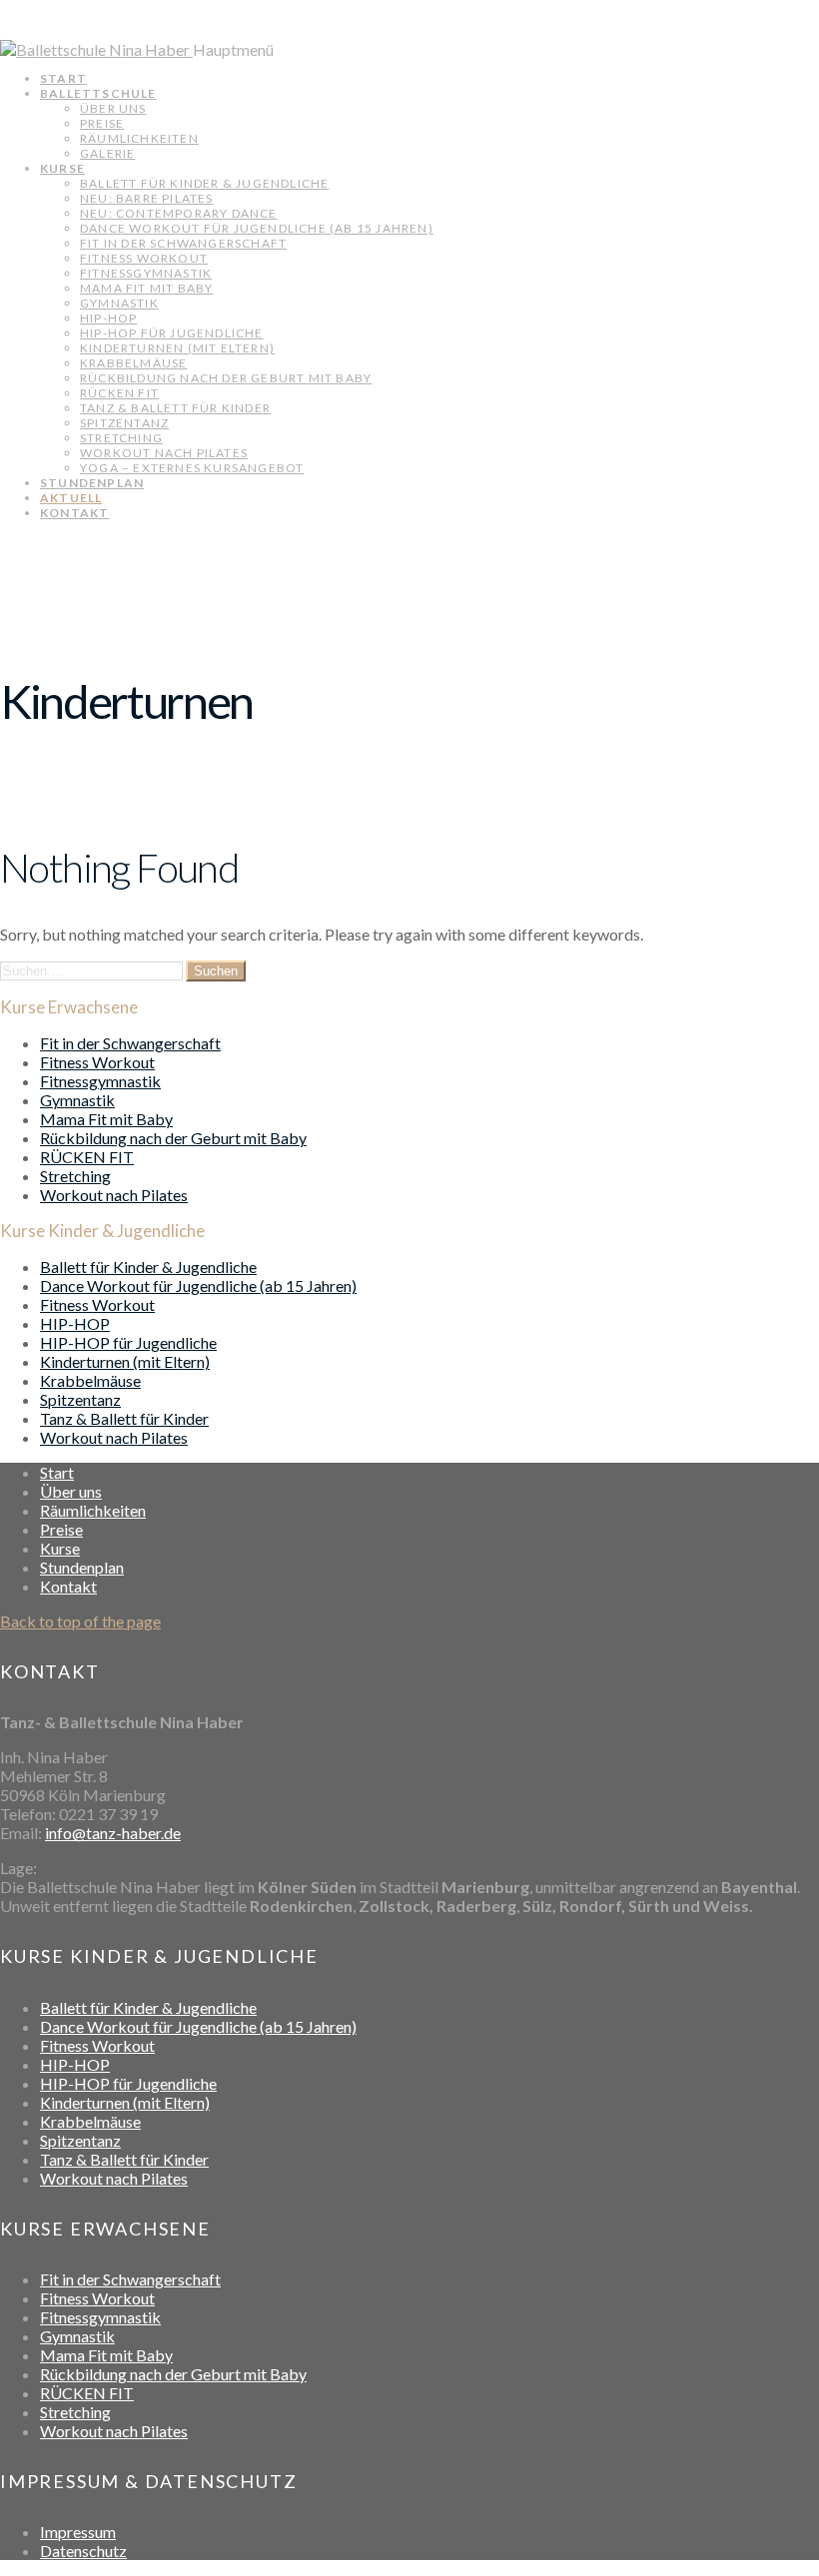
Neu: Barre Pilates (147, 198)
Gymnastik (119, 303)
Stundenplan (92, 483)
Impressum (78, 2532)
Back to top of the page (80, 1621)
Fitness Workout (144, 258)
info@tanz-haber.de (113, 1833)
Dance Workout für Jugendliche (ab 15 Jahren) (257, 228)
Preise (102, 123)
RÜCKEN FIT (119, 393)
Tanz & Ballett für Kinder (175, 408)
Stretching (121, 438)
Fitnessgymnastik (146, 273)
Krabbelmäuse (133, 363)
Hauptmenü (233, 49)
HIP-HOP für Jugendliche (172, 333)
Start (63, 78)
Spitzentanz (124, 423)
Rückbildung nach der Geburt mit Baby (226, 378)
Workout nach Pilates (164, 453)
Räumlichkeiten (139, 138)
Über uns (113, 108)
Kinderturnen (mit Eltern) (177, 348)
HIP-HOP (108, 318)
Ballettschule (98, 93)
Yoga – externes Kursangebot (192, 468)
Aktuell (71, 498)
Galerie (107, 153)
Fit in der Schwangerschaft (183, 243)
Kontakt (74, 513)
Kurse (62, 168)
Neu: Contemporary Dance (179, 213)
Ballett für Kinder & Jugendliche (204, 183)
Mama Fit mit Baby (146, 288)
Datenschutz (83, 2551)
